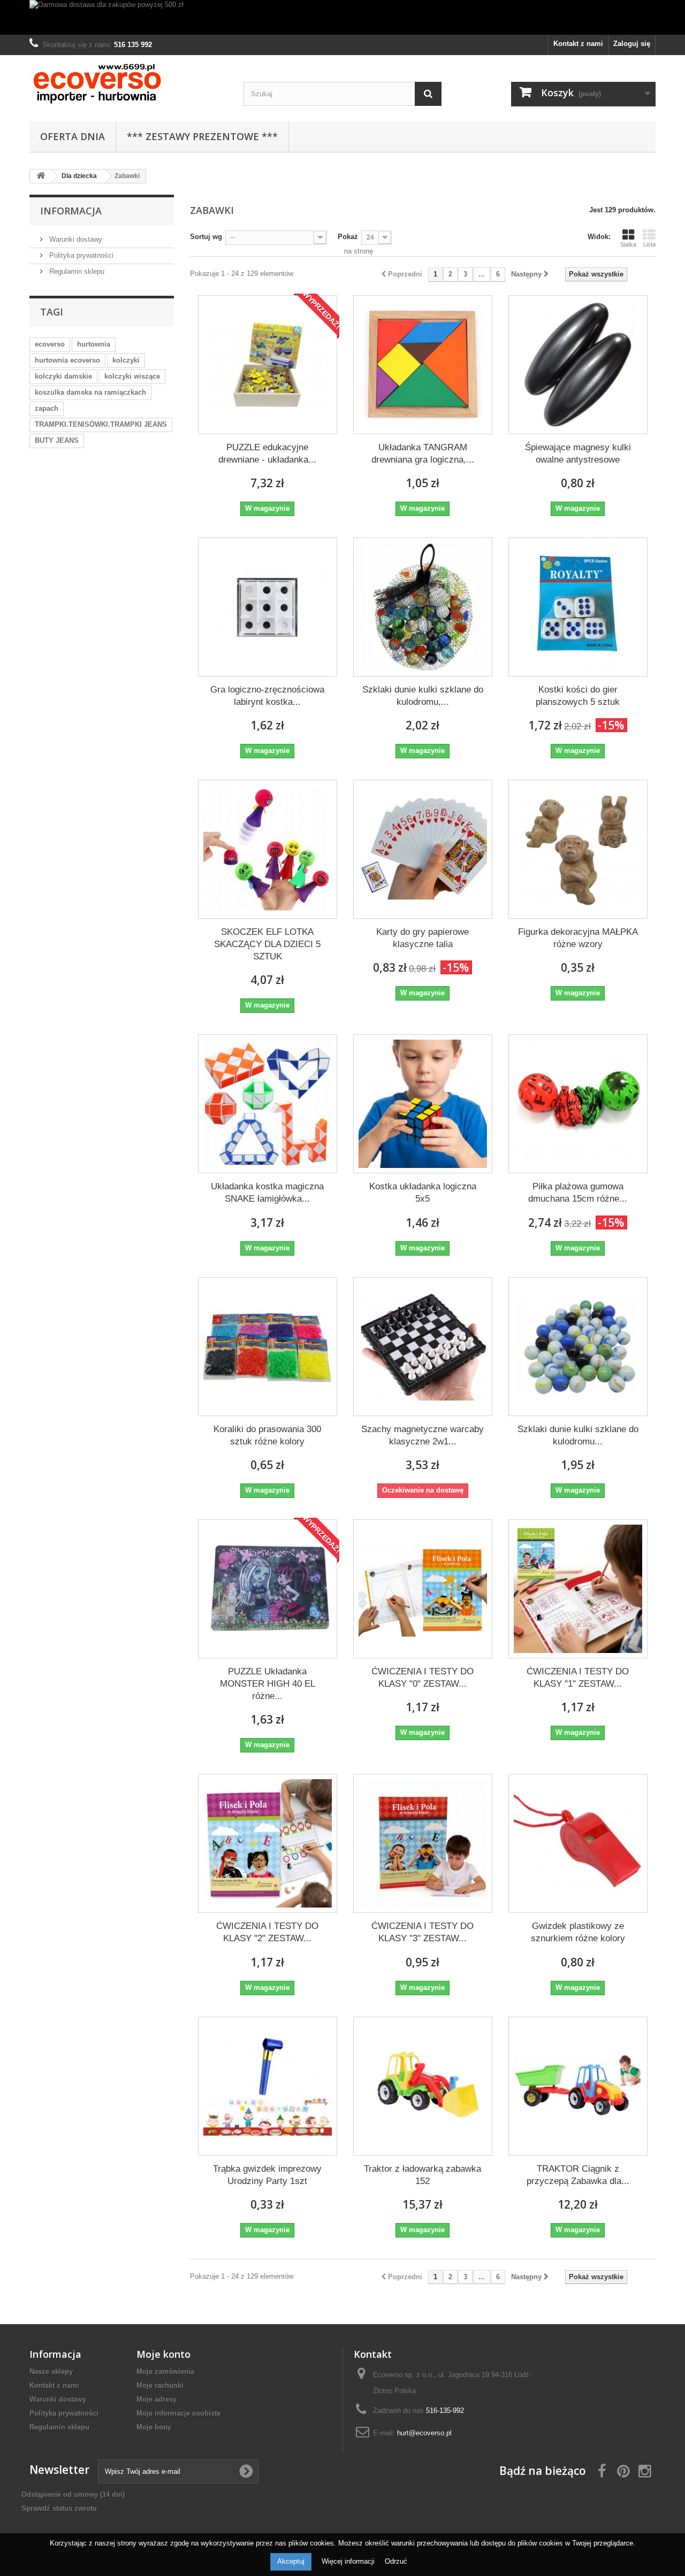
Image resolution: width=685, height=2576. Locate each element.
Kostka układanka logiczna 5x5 (423, 1193)
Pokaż (348, 237)
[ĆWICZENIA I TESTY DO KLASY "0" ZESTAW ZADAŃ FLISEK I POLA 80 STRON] (423, 1589)
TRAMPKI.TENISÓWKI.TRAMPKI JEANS (101, 424)
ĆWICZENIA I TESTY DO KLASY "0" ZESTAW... (423, 1678)
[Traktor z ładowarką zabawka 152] (423, 2086)
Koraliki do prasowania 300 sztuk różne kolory (267, 1435)
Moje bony (154, 2427)
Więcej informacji (349, 2561)
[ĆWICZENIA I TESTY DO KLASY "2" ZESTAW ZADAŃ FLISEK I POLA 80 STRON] (268, 1843)
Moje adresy (157, 2399)
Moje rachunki (160, 2385)
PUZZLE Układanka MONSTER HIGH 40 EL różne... (268, 1684)
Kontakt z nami (578, 44)
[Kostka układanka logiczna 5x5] (423, 1104)
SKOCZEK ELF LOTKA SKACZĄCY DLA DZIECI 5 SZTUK (267, 944)
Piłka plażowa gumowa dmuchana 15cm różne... (578, 1193)
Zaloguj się (632, 44)
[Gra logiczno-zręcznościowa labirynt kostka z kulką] (268, 607)
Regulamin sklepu (76, 271)
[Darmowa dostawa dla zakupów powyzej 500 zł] (342, 17)
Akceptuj (291, 2561)
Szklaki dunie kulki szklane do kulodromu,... (423, 696)
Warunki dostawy (75, 239)
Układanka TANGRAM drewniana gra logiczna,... (423, 453)
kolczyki (126, 360)
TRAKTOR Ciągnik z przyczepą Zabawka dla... (578, 2175)
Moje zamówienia (165, 2371)
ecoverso (50, 344)
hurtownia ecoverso (67, 360)
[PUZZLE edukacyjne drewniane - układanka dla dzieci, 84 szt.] (268, 365)
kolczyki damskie (63, 376)
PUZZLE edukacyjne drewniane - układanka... (267, 453)
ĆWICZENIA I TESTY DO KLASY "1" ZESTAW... (578, 1678)
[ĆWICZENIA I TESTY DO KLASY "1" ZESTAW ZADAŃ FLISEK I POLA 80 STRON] (578, 1589)
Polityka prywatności (80, 255)
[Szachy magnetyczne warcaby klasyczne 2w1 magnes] (423, 1347)
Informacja (71, 211)
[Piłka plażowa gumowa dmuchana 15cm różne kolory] (578, 1104)
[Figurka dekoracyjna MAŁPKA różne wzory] (578, 849)
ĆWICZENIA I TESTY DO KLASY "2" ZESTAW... (267, 1932)
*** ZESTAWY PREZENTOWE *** (202, 136)
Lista (649, 244)
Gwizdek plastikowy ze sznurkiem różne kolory (578, 1932)
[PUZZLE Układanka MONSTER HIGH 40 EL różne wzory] (268, 1589)
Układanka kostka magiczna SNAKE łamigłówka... (267, 1193)
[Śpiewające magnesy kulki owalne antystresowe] (578, 365)
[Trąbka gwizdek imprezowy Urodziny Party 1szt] (268, 2086)
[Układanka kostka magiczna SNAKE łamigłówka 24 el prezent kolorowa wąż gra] (268, 1104)
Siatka (628, 244)
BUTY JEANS (57, 440)
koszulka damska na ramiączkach (90, 392)
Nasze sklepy (51, 2371)
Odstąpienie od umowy (73, 2494)
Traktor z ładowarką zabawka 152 (423, 2175)
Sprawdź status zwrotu (59, 2508)
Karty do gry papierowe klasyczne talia (423, 938)
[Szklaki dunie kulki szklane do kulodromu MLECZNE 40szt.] (578, 1347)
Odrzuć (396, 2561)
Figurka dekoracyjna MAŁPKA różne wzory (578, 938)
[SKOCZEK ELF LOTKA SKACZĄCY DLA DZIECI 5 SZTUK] (268, 849)
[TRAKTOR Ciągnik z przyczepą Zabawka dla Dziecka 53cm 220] (578, 2086)
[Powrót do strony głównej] (41, 176)
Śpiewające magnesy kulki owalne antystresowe (578, 453)
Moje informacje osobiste (178, 2413)
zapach (47, 408)
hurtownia (94, 344)
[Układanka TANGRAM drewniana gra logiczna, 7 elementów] (423, 365)
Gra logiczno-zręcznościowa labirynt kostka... (267, 696)
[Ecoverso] (128, 86)
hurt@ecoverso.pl (424, 2433)
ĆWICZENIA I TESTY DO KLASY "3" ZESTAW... (423, 1932)
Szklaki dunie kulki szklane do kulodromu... (578, 1435)
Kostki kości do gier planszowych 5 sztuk (578, 696)
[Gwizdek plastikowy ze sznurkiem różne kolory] (578, 1843)
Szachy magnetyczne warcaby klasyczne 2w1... (423, 1435)
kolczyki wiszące (132, 376)
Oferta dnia (73, 136)
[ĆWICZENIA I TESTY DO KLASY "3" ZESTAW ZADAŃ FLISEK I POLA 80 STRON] (423, 1843)
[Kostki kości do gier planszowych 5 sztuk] (578, 607)
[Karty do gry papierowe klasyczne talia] (423, 849)
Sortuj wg (206, 237)
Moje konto (163, 2354)
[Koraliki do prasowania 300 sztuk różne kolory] (268, 1347)
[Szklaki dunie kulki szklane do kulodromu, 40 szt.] (423, 607)
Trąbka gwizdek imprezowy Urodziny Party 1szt (267, 2175)
